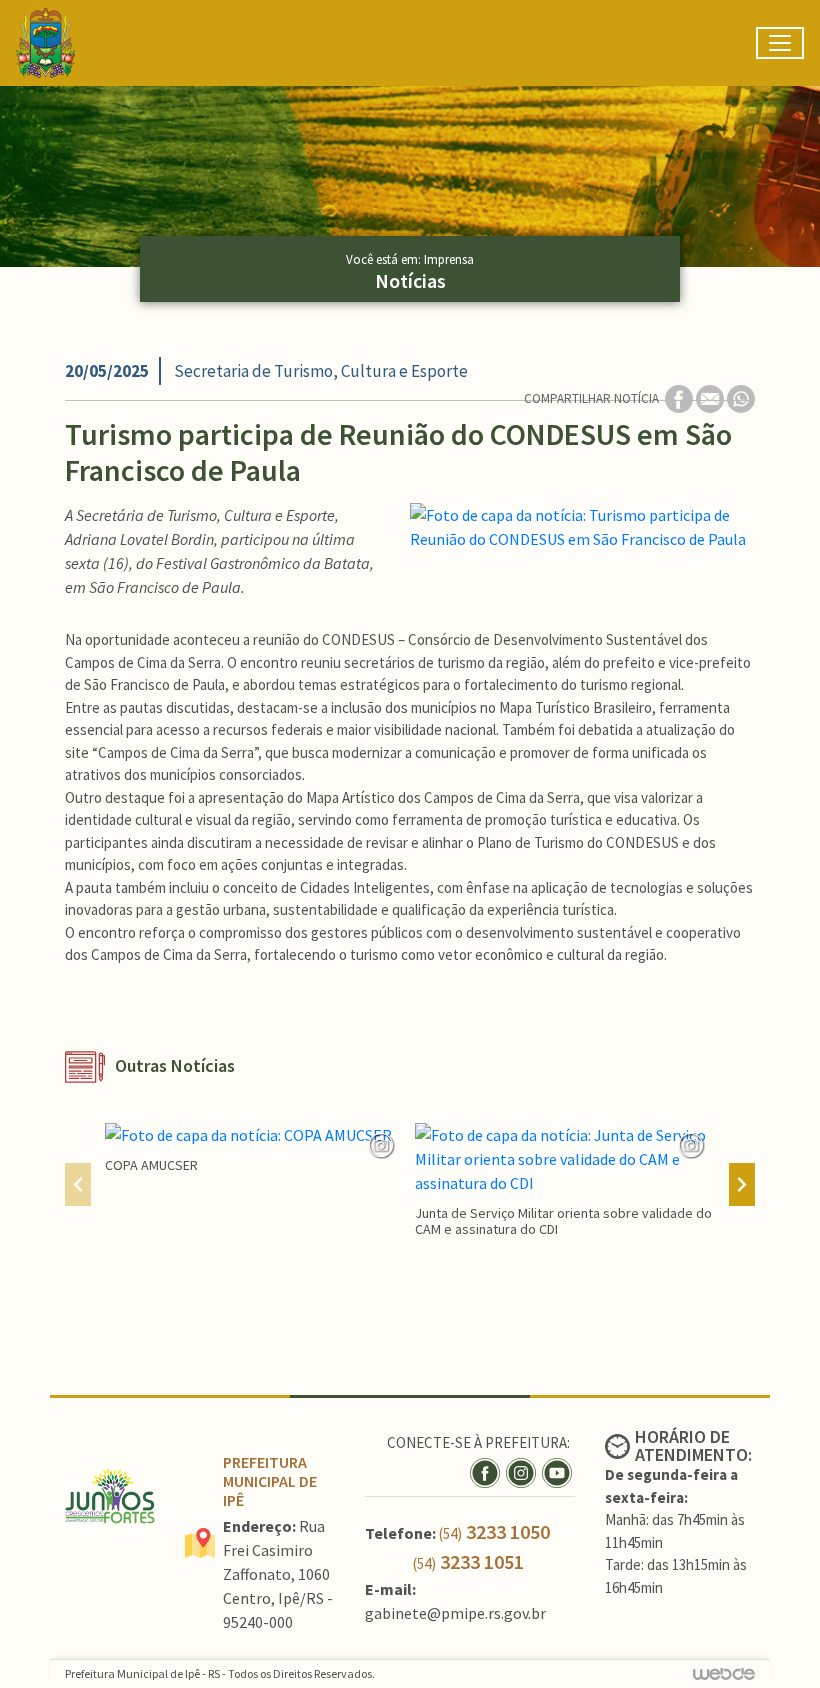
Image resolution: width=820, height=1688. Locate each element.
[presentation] (78, 1184)
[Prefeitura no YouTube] (558, 1471)
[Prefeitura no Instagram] (524, 1471)
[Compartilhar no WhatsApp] (741, 397)
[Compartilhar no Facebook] (680, 397)
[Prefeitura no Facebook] (488, 1471)
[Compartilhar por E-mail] (711, 397)
